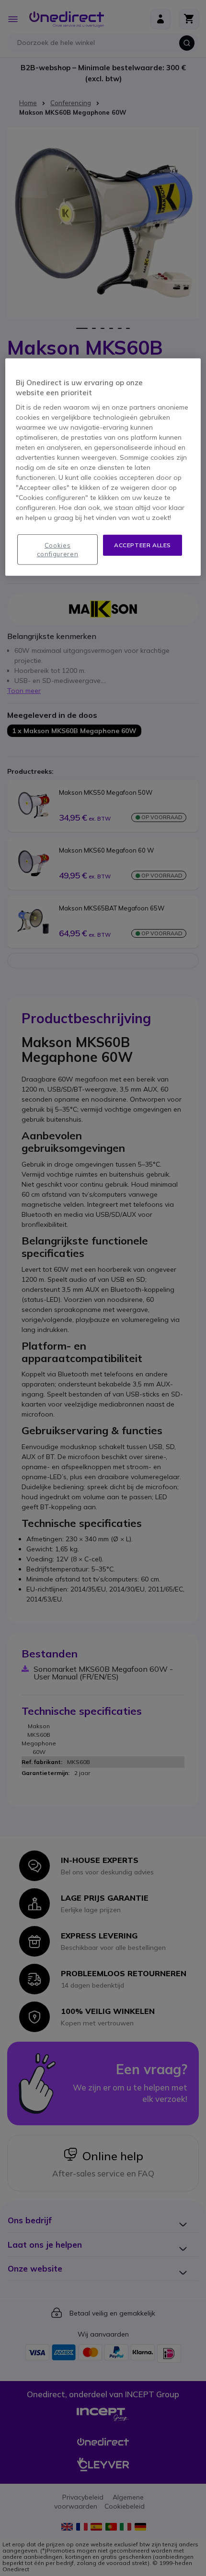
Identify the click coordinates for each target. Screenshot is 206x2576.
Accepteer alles (143, 545)
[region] (103, 467)
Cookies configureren (58, 549)
